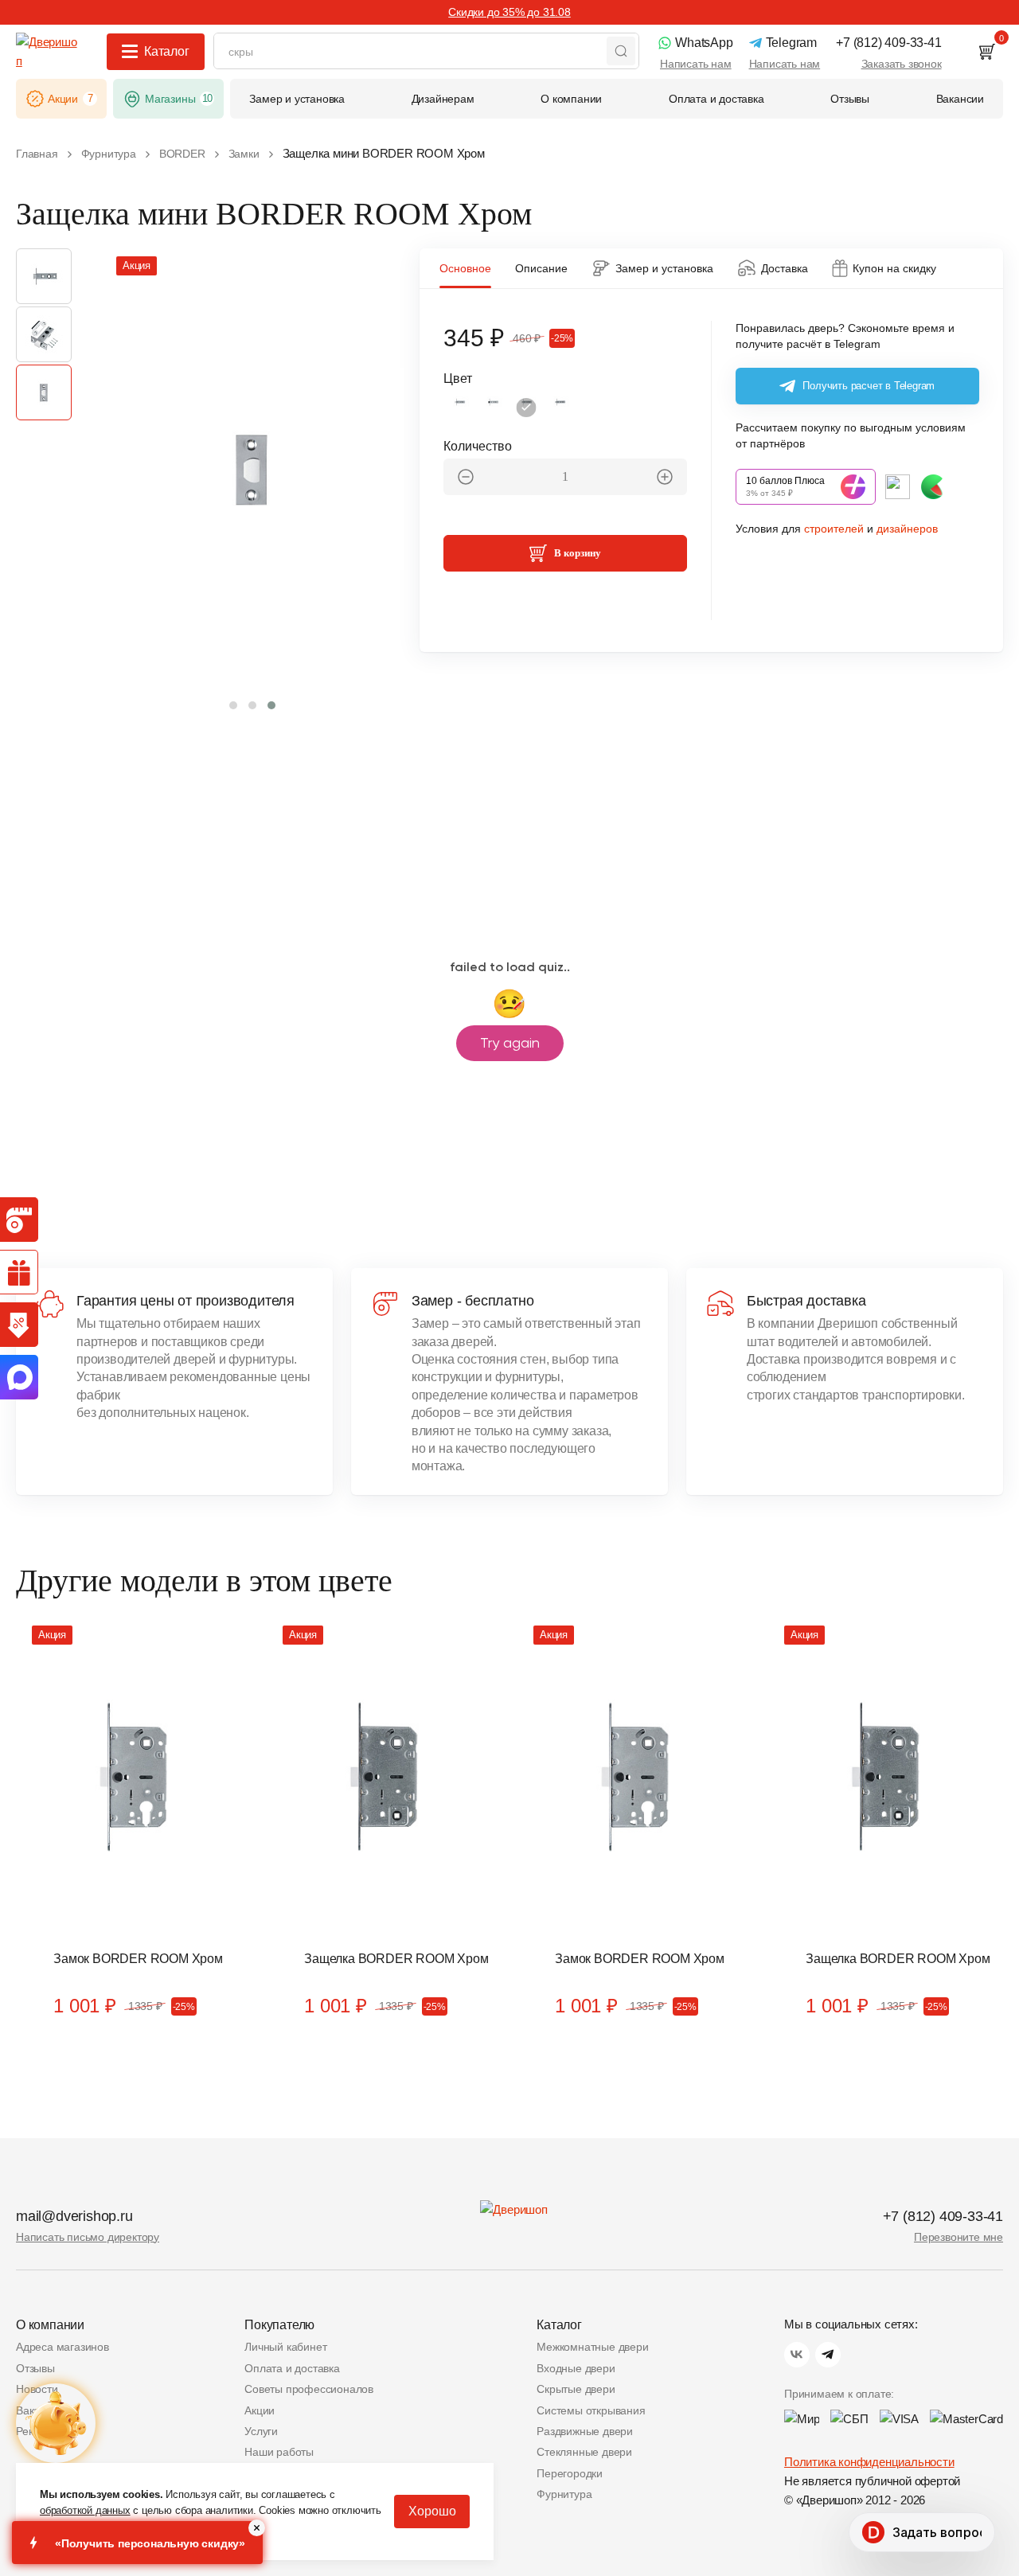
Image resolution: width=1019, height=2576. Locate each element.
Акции (260, 2410)
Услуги (261, 2431)
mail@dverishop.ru (74, 2216)
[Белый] (459, 408)
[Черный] (493, 408)
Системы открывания (591, 2410)
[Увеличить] (665, 477)
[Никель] (560, 408)
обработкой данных (85, 2510)
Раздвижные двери (585, 2431)
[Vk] (797, 2355)
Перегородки (570, 2473)
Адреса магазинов (62, 2347)
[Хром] (526, 408)
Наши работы (279, 2452)
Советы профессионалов (309, 2389)
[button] (233, 705)
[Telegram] (828, 2355)
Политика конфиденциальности (869, 2462)
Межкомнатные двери (592, 2347)
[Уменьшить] (466, 477)
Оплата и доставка (292, 2368)
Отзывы (35, 2368)
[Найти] (621, 51)
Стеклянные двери (584, 2452)
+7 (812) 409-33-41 (943, 2216)
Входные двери (576, 2368)
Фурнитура (564, 2494)
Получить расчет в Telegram (869, 386)
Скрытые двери (576, 2389)
